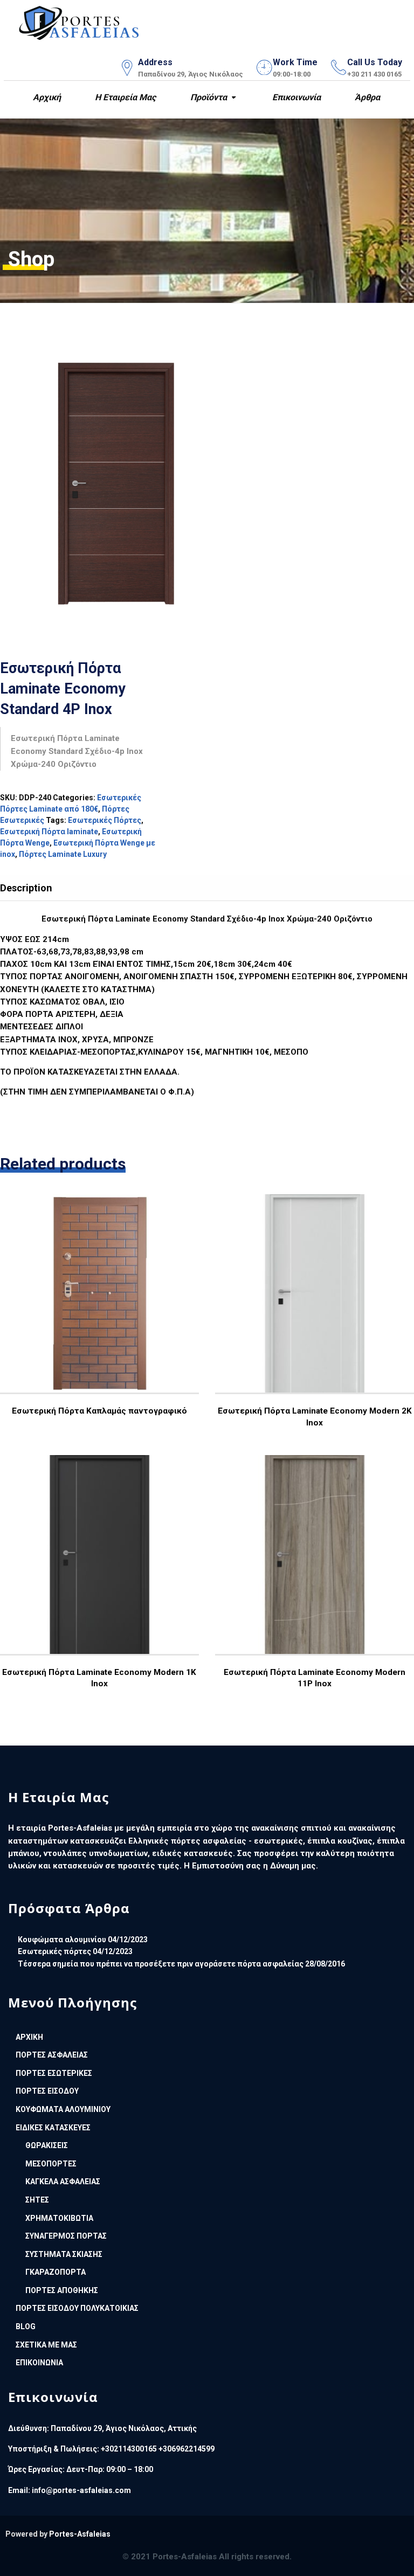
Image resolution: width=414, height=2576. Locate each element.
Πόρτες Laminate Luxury (63, 854)
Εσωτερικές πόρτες (54, 1951)
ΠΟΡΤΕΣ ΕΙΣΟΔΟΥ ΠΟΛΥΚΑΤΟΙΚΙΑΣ (77, 2308)
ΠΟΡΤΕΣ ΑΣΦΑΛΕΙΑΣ (52, 2055)
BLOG (26, 2326)
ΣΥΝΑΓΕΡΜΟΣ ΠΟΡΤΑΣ (66, 2236)
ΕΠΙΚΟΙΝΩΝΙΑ (39, 2363)
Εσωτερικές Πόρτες (105, 820)
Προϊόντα (208, 97)
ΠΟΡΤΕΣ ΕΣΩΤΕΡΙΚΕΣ (54, 2073)
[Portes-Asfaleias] (79, 21)
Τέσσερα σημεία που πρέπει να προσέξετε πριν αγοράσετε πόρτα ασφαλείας (161, 1964)
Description (26, 888)
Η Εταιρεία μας (124, 97)
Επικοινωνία (295, 97)
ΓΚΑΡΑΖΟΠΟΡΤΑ (56, 2272)
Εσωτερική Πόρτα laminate (49, 832)
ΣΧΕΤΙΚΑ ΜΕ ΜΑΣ (46, 2345)
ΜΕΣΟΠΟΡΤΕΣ (51, 2164)
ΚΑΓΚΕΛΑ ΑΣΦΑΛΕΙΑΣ (63, 2182)
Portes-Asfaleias (80, 2534)
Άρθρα (366, 97)
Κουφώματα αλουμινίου (62, 1940)
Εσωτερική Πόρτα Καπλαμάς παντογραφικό (99, 1411)
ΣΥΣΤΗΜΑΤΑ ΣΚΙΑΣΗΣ (64, 2254)
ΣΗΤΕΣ (37, 2200)
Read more (99, 1318)
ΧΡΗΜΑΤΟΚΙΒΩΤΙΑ (59, 2218)
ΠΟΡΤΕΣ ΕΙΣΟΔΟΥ (47, 2091)
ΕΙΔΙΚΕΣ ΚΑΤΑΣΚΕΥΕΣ (53, 2128)
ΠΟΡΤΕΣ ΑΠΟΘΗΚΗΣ (62, 2290)
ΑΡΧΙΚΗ (29, 2037)
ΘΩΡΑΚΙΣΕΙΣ (47, 2145)
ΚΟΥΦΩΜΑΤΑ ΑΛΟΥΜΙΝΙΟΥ (63, 2109)
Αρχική (46, 97)
